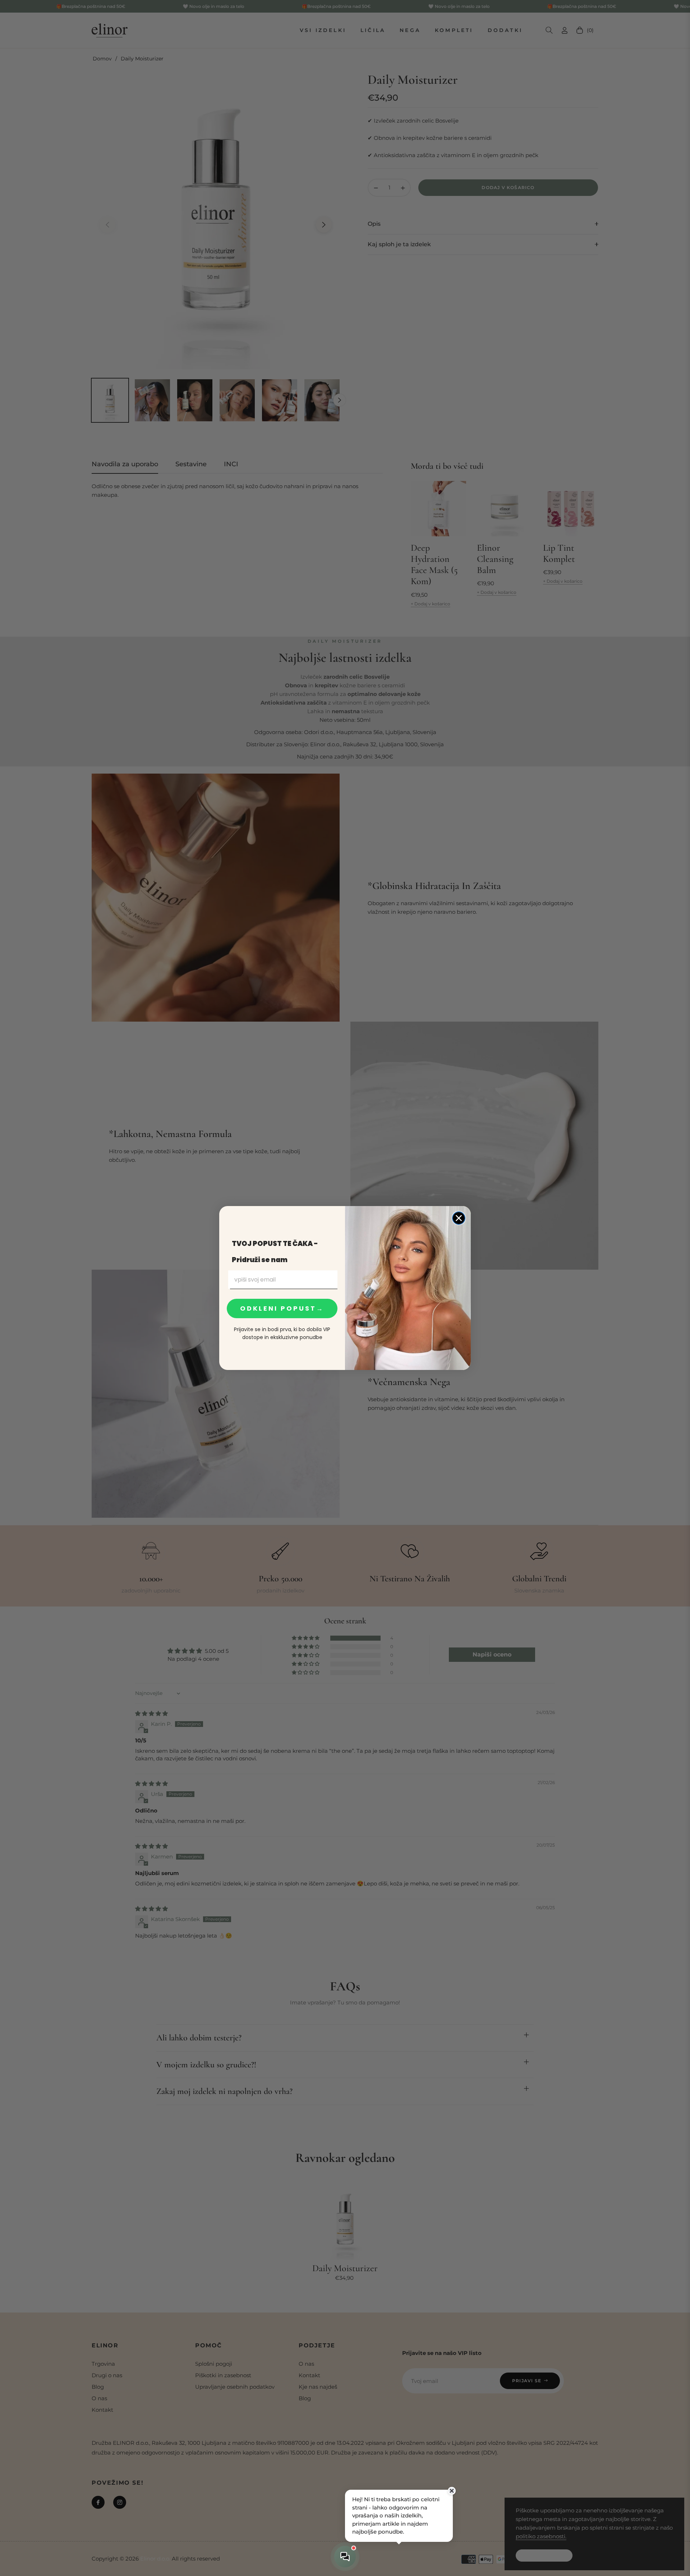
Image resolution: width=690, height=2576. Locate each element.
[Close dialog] (459, 1218)
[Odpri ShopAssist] (345, 2557)
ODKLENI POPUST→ (282, 1308)
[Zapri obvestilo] (452, 2491)
